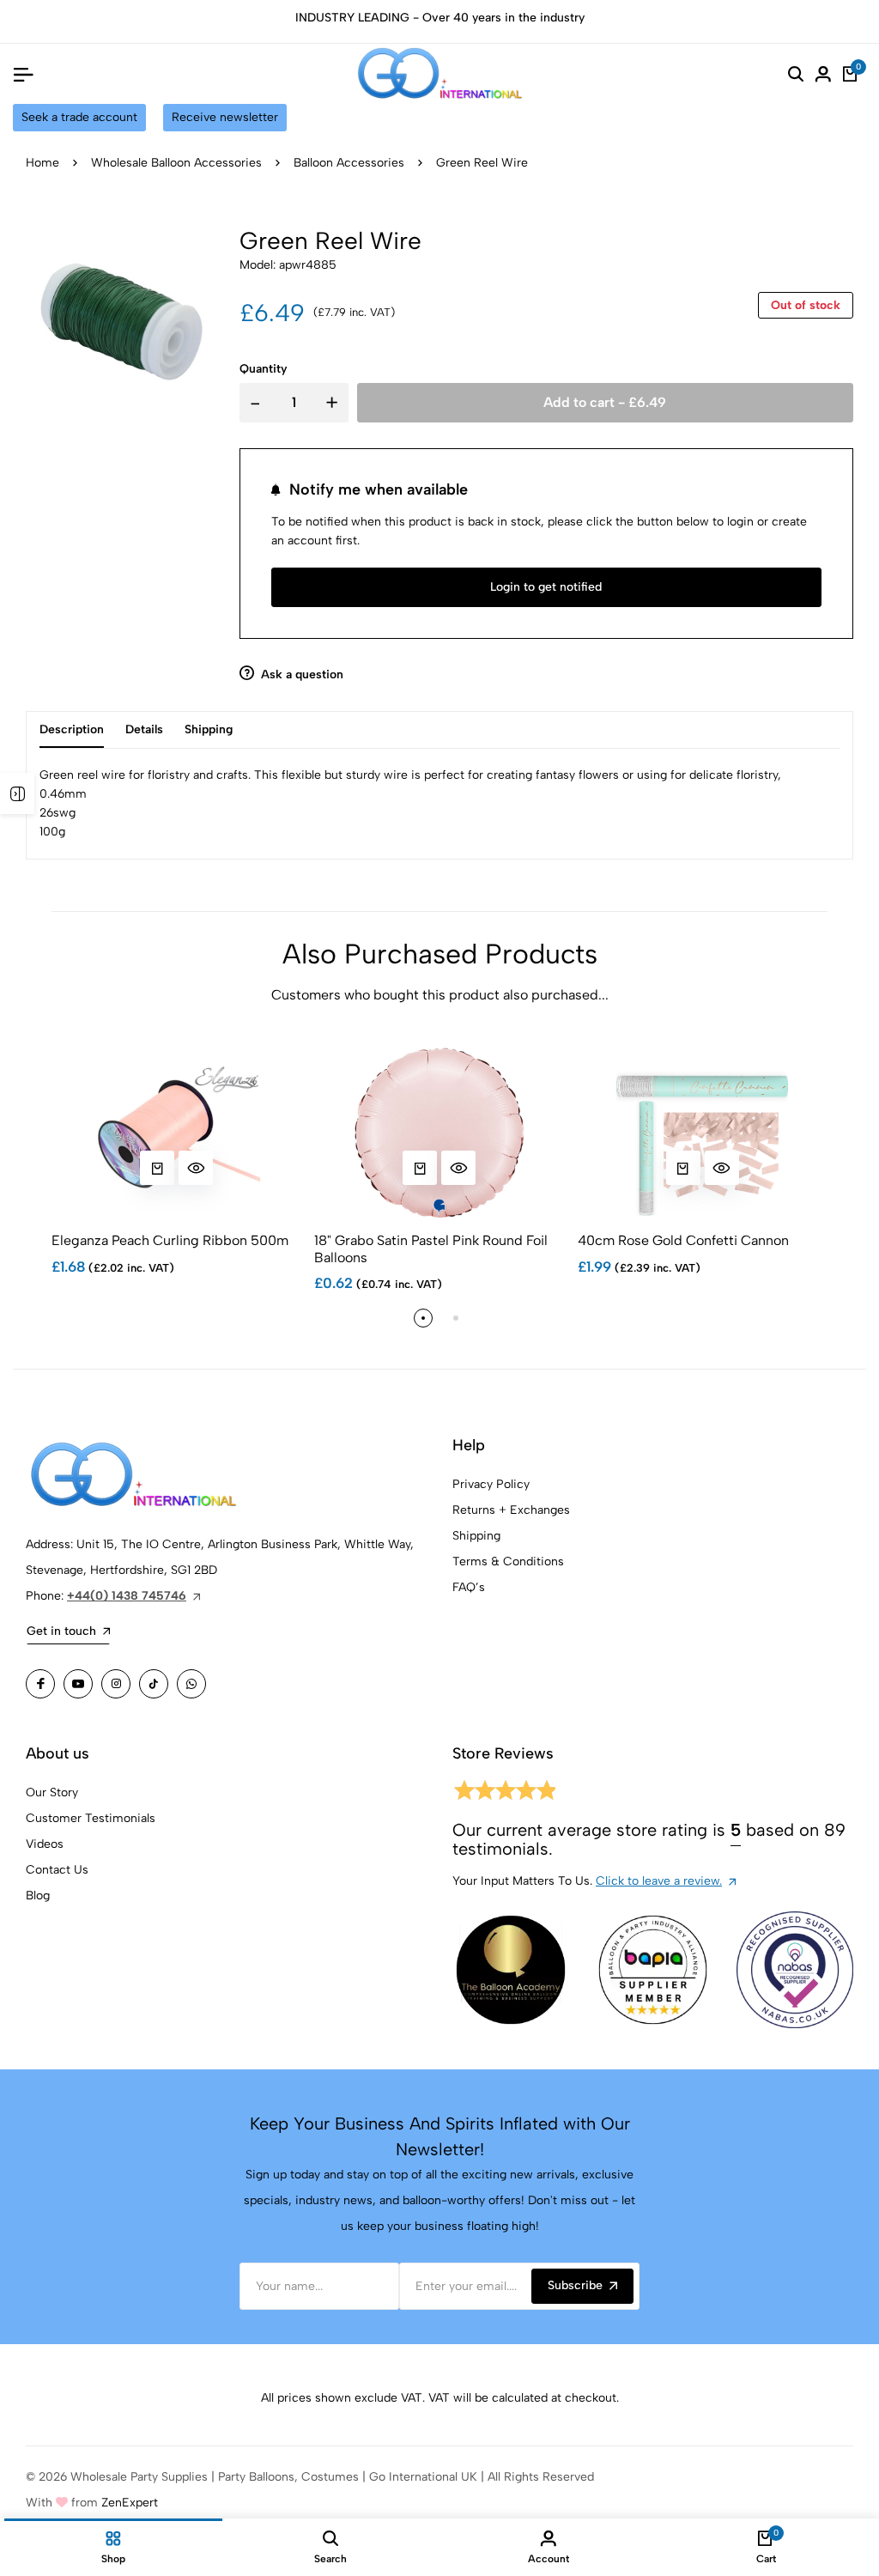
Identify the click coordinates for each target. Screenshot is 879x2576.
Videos (45, 1844)
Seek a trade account (79, 117)
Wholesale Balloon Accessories (176, 163)
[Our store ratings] (504, 1793)
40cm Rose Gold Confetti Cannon (683, 1240)
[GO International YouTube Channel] (78, 1684)
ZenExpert (130, 2503)
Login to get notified (546, 587)
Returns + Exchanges (511, 1510)
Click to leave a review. (659, 1881)
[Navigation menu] (23, 74)
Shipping (476, 1536)
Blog (38, 1896)
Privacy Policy (491, 1484)
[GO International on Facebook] (40, 1684)
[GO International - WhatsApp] (191, 1684)
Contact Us (57, 1870)
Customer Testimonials (91, 1818)
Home (42, 163)
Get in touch (61, 1631)
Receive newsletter (225, 117)
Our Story (52, 1792)
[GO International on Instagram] (116, 1684)
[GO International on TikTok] (154, 1684)
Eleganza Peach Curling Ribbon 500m (170, 1240)
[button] (423, 1318)
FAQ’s (469, 1587)
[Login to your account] (823, 74)
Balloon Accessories (349, 163)
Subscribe (575, 2285)
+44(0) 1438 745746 (127, 1596)
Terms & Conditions (508, 1561)
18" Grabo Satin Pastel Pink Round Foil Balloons (431, 1249)
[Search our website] (796, 74)
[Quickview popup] (196, 1168)
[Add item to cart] (157, 1168)
